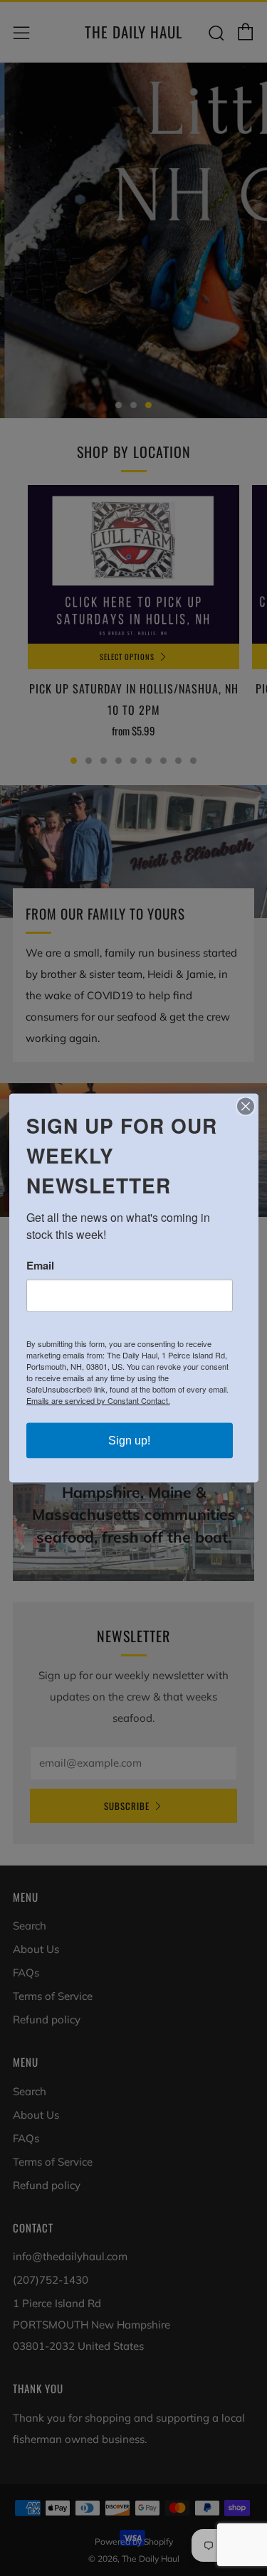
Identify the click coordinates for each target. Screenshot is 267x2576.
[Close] (246, 1107)
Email (40, 1266)
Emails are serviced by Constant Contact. (98, 1400)
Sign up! (129, 1441)
